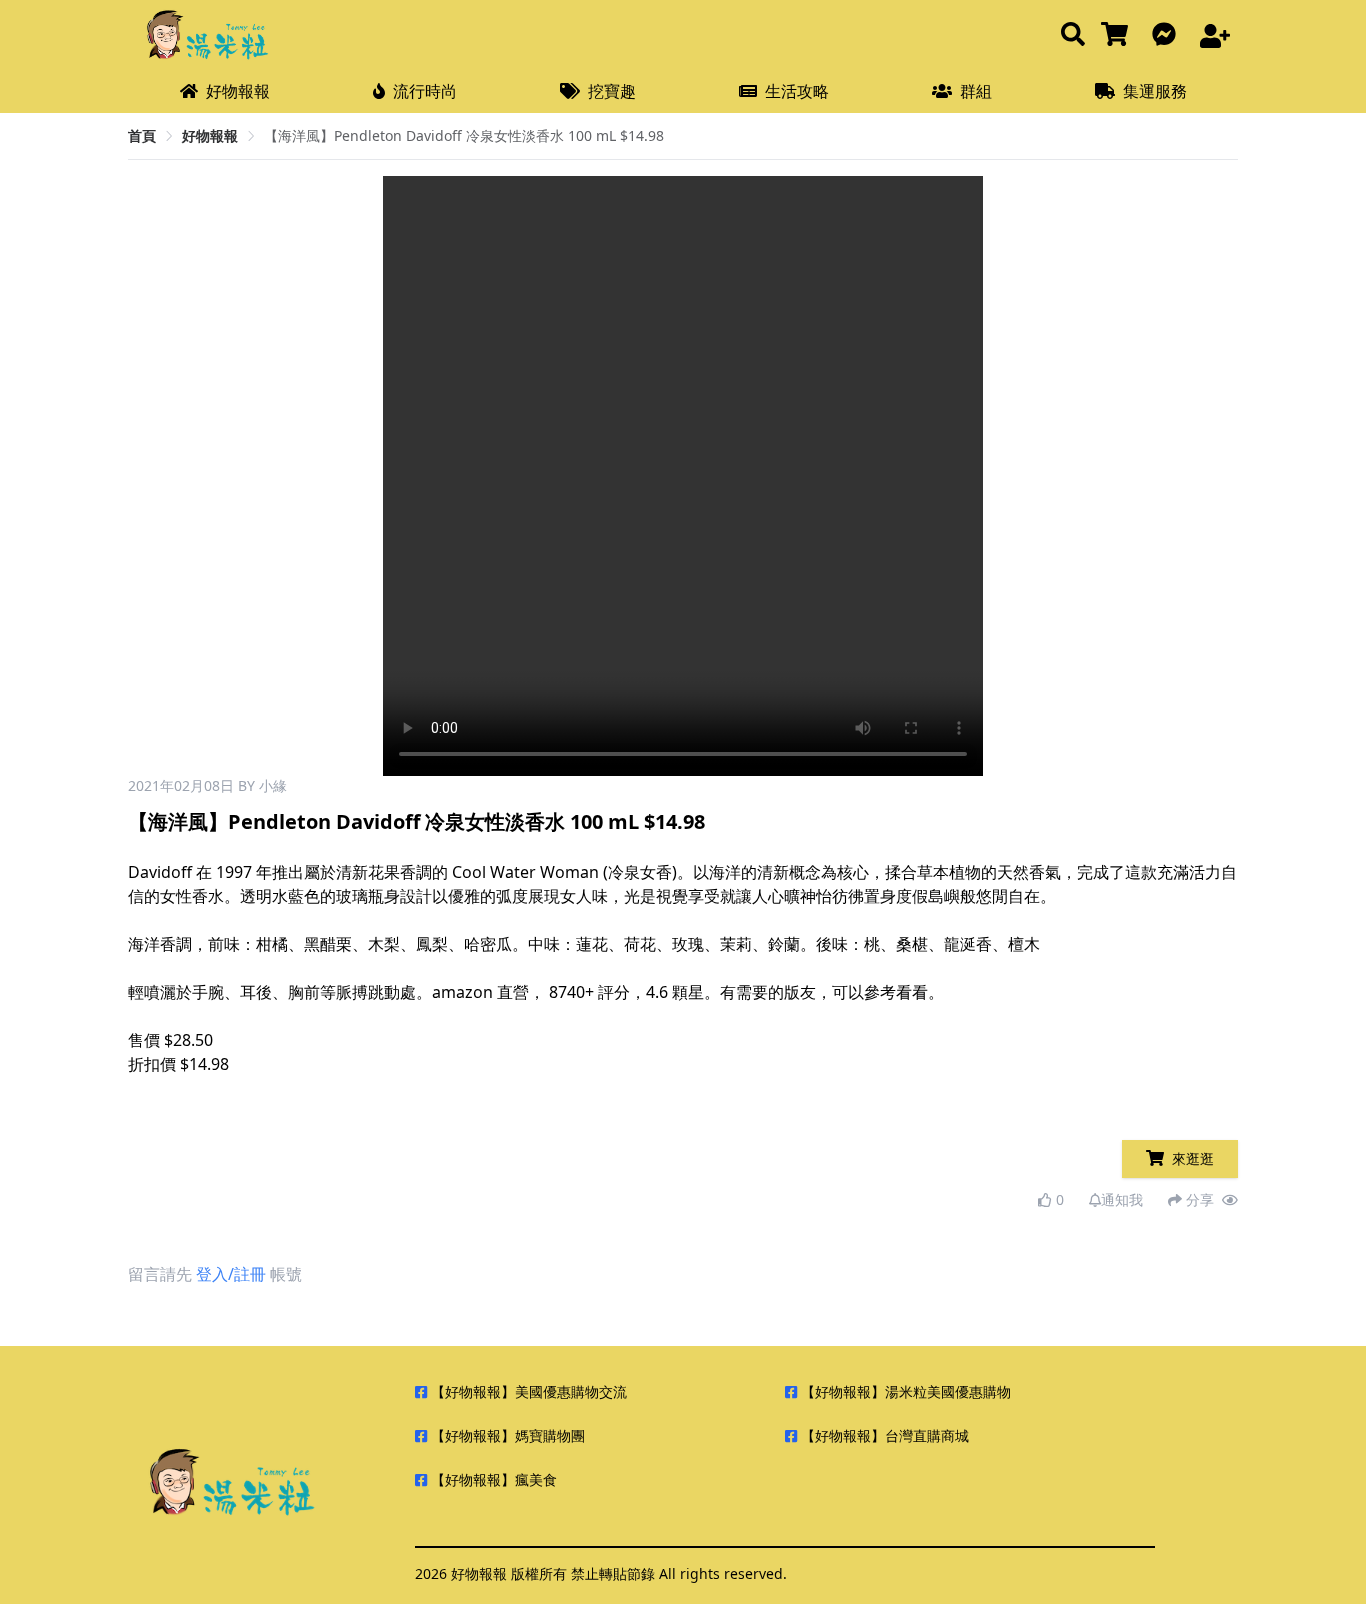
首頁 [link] (142, 135)
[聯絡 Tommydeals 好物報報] (1168, 35)
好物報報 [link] (210, 135)
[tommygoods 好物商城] (1118, 35)
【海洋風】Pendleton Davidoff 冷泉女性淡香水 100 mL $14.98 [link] (464, 135)
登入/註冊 (231, 1274)
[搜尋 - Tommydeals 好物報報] (1073, 35)
